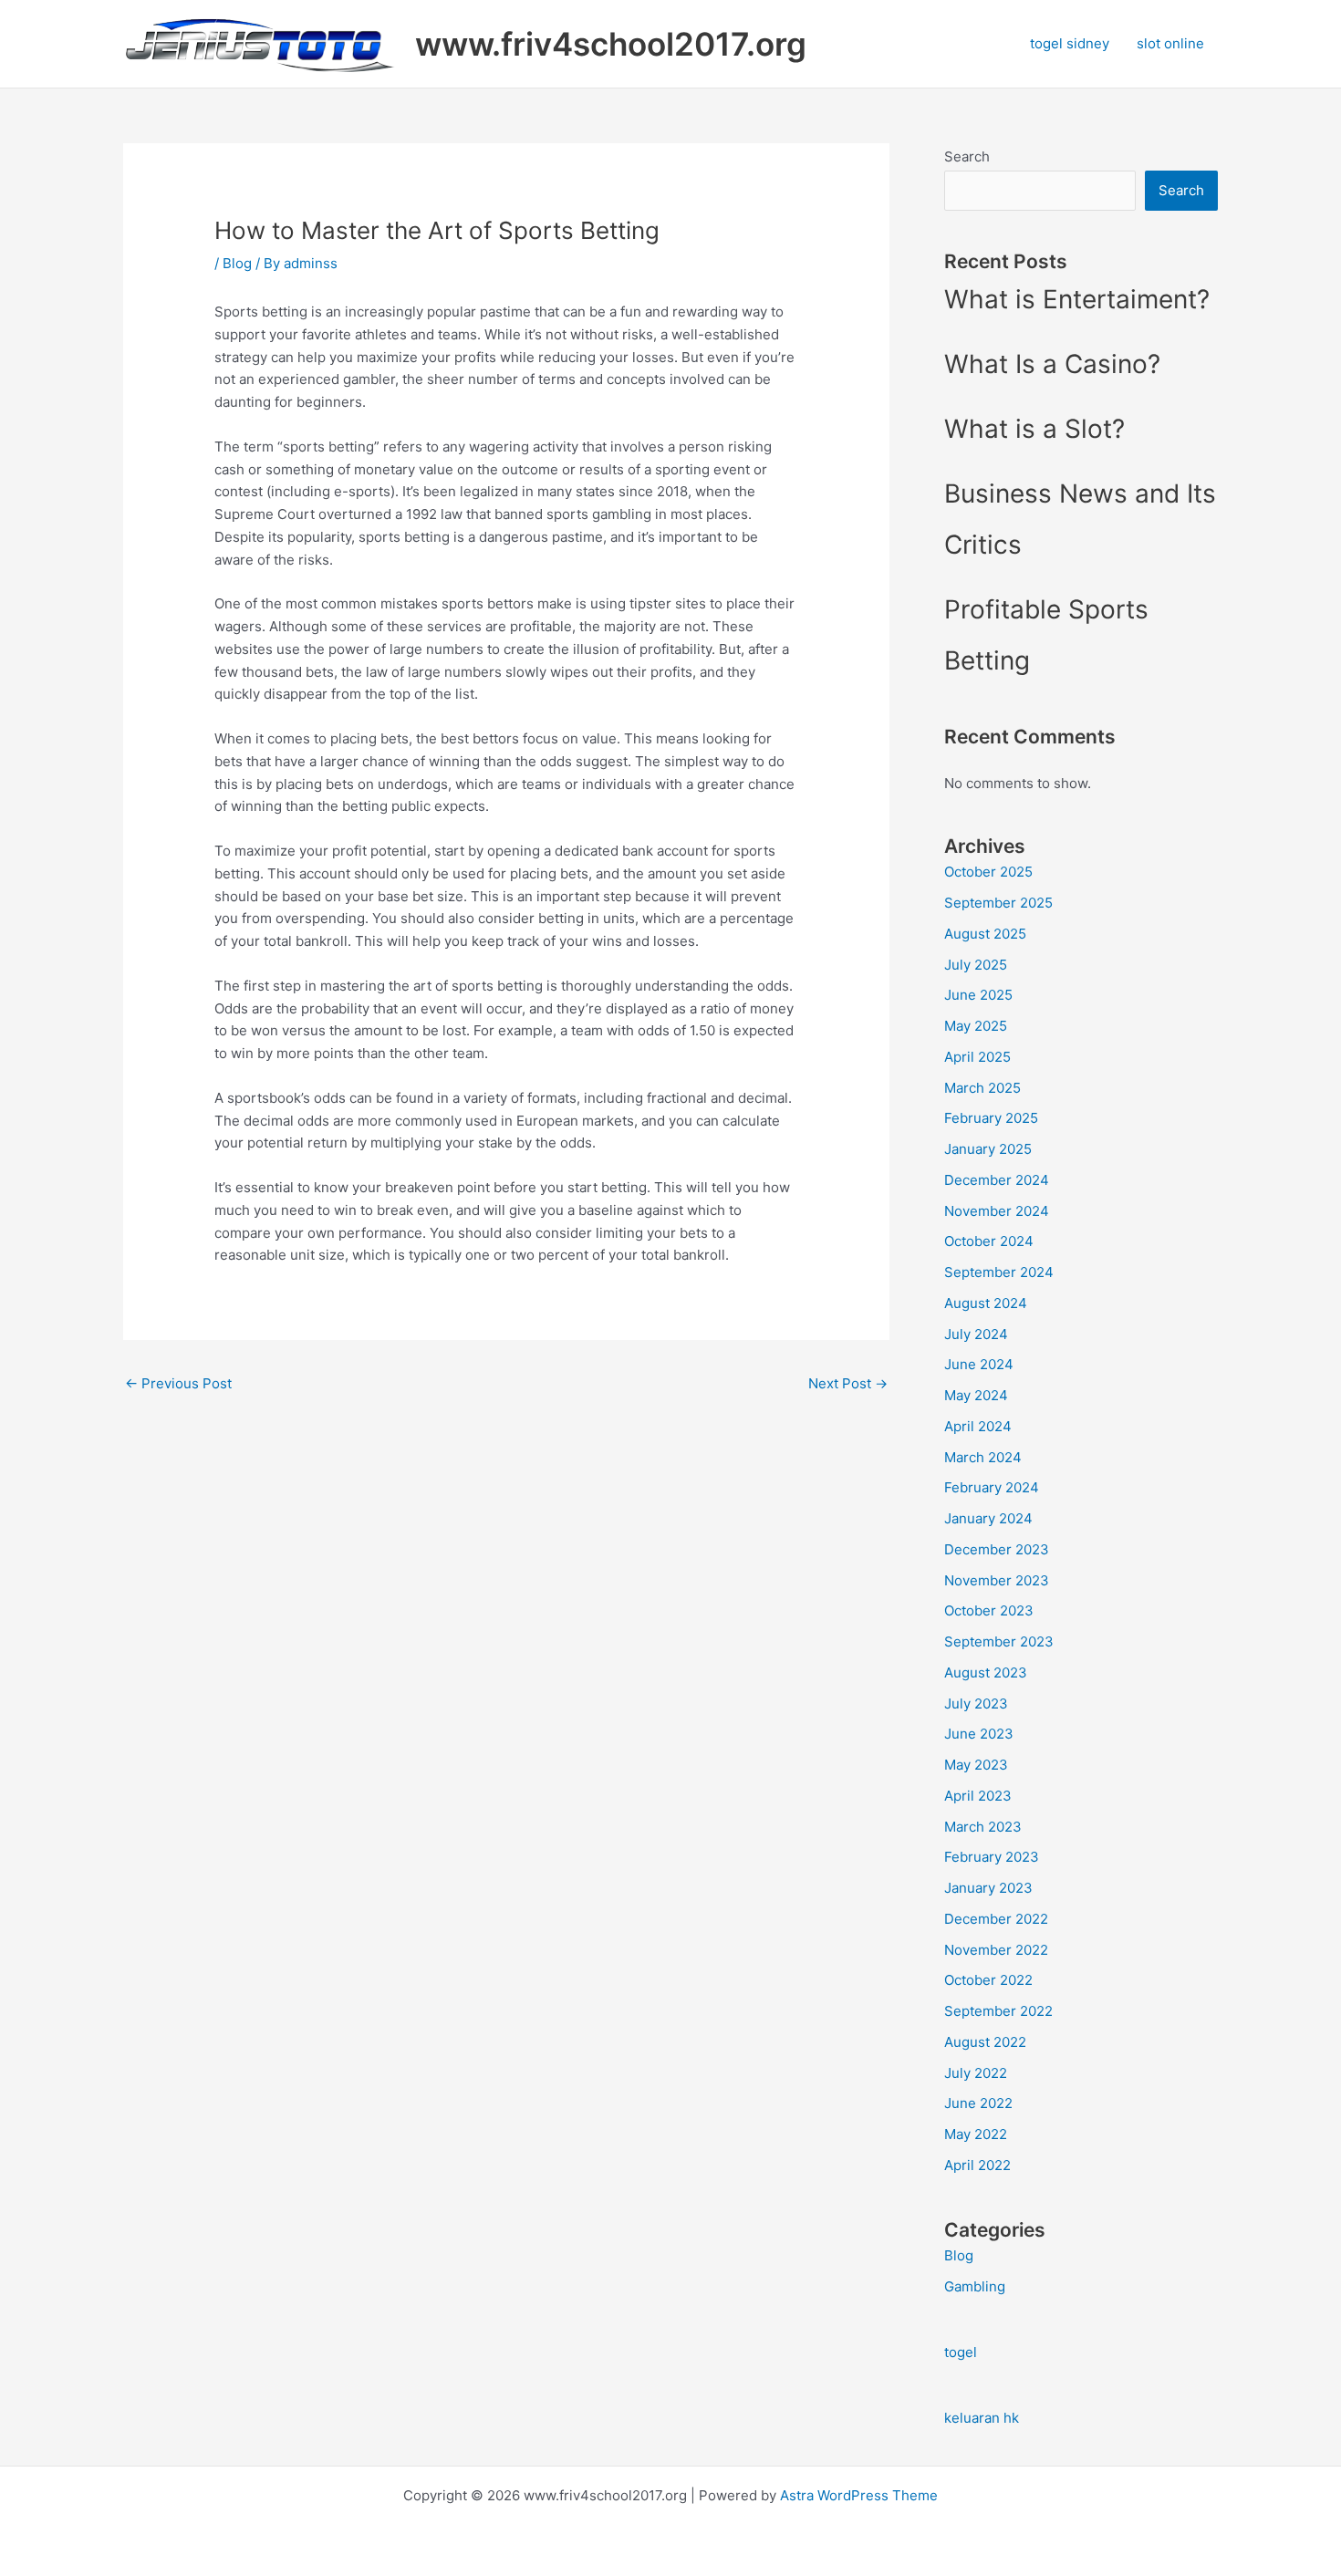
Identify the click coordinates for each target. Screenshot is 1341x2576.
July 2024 (976, 1334)
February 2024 (992, 1487)
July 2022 (976, 2073)
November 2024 (997, 1211)
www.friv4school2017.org (611, 44)
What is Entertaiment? (1077, 299)
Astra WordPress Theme (859, 2495)
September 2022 (998, 2011)
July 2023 (976, 1703)
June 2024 (979, 1364)
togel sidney (1070, 43)
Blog (237, 263)
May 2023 (976, 1765)
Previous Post (178, 1383)
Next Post (848, 1383)
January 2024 (988, 1518)
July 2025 (976, 965)
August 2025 (985, 934)
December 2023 (997, 1549)
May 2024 (976, 1395)
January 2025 (988, 1149)
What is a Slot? (1034, 429)
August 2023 (986, 1672)
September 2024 (999, 1272)
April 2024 (978, 1426)
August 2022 (985, 2042)
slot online (1170, 43)
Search (967, 156)
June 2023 (979, 1734)
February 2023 (992, 1857)
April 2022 (977, 2165)
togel (961, 2352)
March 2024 (983, 1457)
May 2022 (976, 2134)
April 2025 (977, 1057)
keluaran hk (982, 2418)
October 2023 (989, 1610)
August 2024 (986, 1303)
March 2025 (982, 1088)
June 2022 (978, 2103)
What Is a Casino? (1052, 364)
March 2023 (983, 1827)
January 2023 (988, 1888)
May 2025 (976, 1026)
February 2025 (991, 1118)
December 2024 (997, 1180)
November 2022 (996, 1950)
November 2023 (997, 1580)
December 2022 (996, 1919)
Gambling (975, 2286)
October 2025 (988, 872)
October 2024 (989, 1241)
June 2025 (978, 995)
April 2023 (978, 1796)
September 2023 (999, 1641)
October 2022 (988, 1980)
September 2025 (998, 903)
